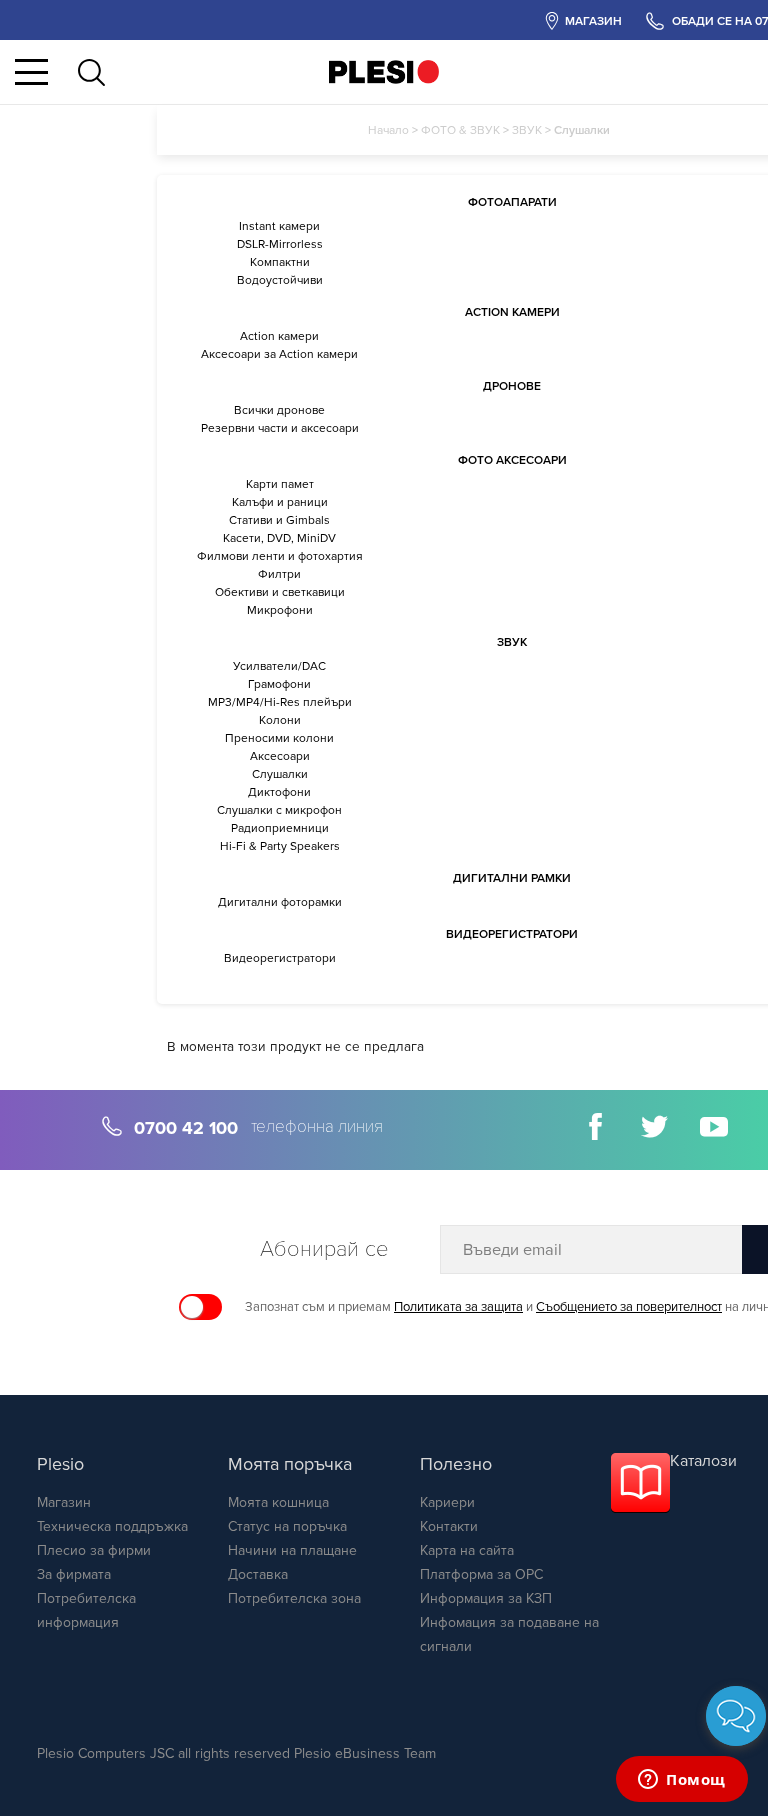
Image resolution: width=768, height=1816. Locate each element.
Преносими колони (279, 738)
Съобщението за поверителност (629, 1307)
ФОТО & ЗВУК (460, 130)
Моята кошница (278, 1502)
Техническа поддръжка (112, 1526)
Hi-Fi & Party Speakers (280, 846)
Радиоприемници (280, 828)
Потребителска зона (294, 1598)
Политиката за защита (458, 1307)
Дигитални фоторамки (280, 902)
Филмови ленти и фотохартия (280, 556)
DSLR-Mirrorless (280, 244)
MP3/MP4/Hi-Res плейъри (280, 702)
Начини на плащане (292, 1550)
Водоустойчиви (280, 280)
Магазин (64, 1502)
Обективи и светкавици (280, 592)
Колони (280, 720)
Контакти (449, 1526)
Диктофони (279, 792)
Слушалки (280, 774)
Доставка (258, 1574)
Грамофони (279, 684)
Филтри (279, 574)
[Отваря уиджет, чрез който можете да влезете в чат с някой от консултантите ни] (682, 1781)
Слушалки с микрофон (279, 810)
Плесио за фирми (94, 1550)
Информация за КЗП (486, 1598)
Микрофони (280, 610)
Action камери (279, 336)
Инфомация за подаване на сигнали (509, 1634)
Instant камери (279, 226)
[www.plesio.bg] (384, 71)
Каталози (703, 1461)
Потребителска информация (86, 1610)
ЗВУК (527, 130)
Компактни (280, 262)
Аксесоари (280, 756)
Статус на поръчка (287, 1526)
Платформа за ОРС (481, 1574)
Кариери (447, 1502)
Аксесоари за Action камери (279, 354)
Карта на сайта (467, 1550)
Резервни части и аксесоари (280, 428)
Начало (388, 130)
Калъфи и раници (280, 502)
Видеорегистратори (280, 958)
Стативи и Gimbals (279, 520)
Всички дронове (279, 410)
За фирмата (74, 1574)
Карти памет (280, 484)
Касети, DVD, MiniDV (279, 538)
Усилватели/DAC (279, 666)
